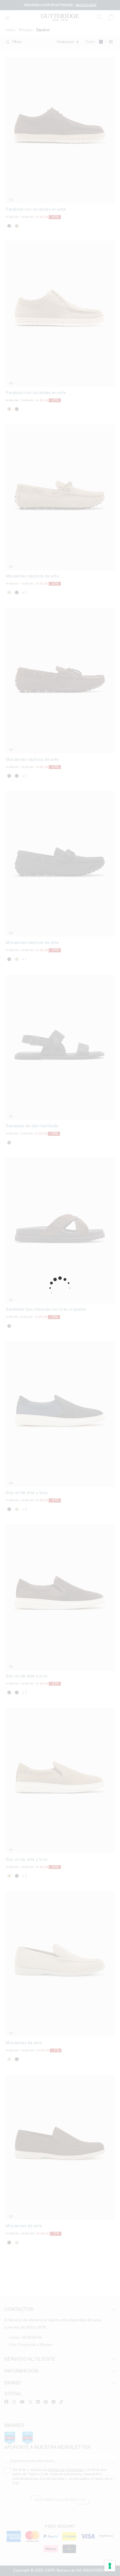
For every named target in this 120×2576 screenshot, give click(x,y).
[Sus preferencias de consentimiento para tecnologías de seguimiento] (110, 2566)
